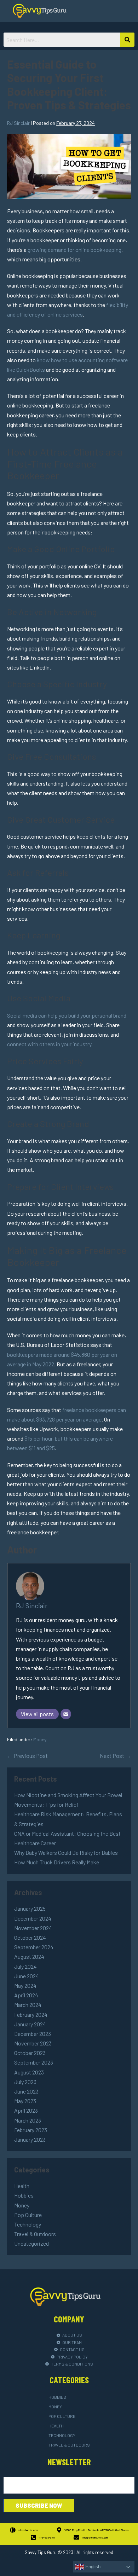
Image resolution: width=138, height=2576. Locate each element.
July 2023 (25, 2082)
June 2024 (27, 1976)
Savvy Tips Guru (41, 2552)
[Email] (66, 1714)
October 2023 (30, 2053)
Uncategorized (31, 2243)
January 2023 (30, 2139)
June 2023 (26, 2091)
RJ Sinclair (32, 1606)
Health (22, 2186)
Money (40, 1739)
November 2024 (33, 1928)
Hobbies (24, 2195)
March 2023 (28, 2120)
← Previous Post (27, 1756)
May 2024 (25, 1985)
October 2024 (30, 1937)
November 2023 (33, 2043)
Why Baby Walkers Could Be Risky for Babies (66, 1853)
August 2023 (29, 2072)
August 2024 (29, 1956)
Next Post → (115, 1756)
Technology (28, 2224)
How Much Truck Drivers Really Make (57, 1862)
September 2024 (34, 1947)
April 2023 (26, 2110)
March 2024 (28, 2005)
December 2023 (33, 2034)
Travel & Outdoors (35, 2234)
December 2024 (33, 1918)
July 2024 (25, 1966)
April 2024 (26, 1995)
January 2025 (30, 1908)
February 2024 (31, 2015)
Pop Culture (28, 2215)
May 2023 (25, 2101)
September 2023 (34, 2062)
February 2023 (31, 2130)
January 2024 (30, 2024)
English (92, 2567)
